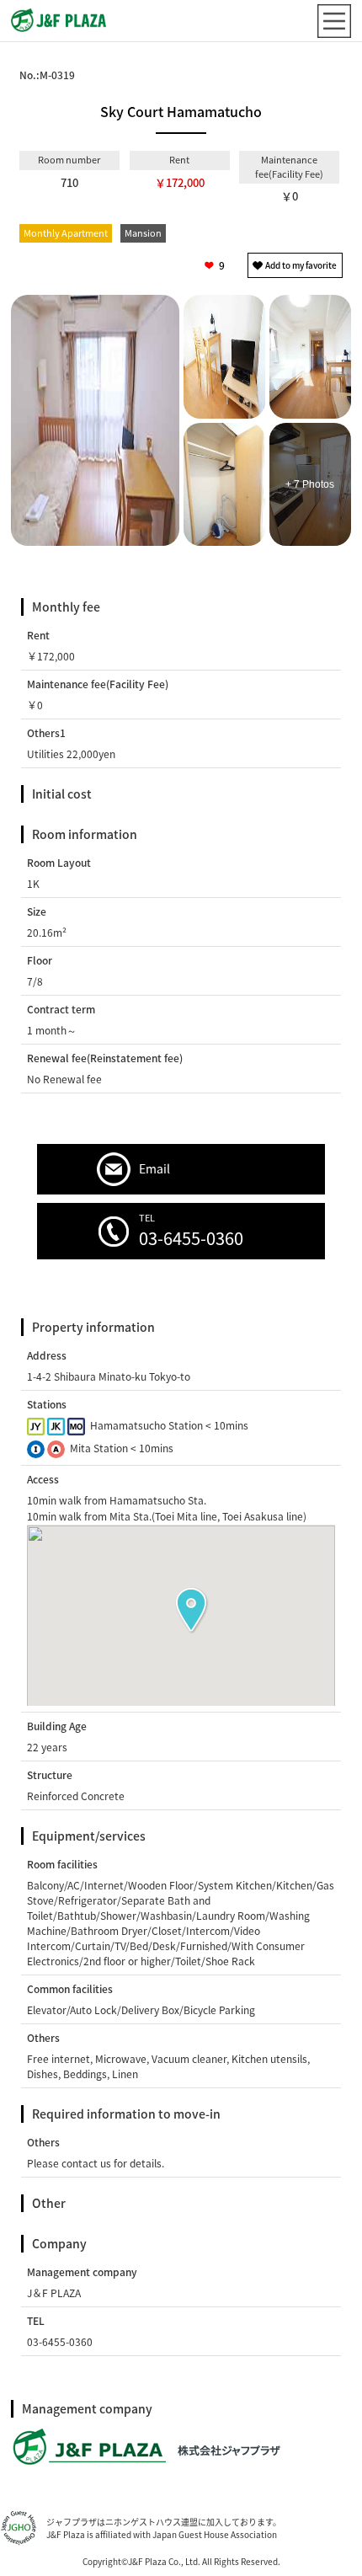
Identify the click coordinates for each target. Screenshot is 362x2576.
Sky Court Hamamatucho (181, 111)
